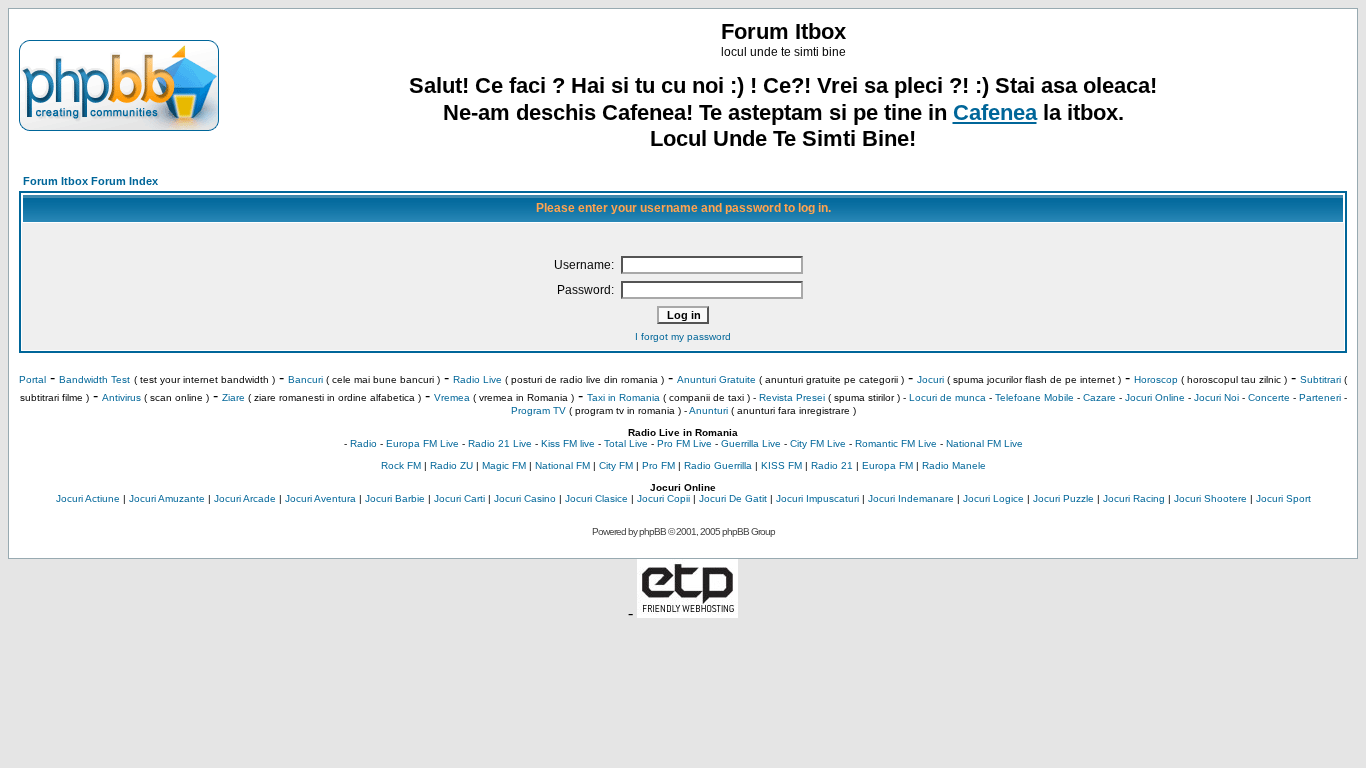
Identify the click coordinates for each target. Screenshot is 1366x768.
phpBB (652, 531)
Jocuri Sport (1283, 498)
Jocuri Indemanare (911, 498)
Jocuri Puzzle (1063, 498)
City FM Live (818, 443)
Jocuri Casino (525, 498)
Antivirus (121, 397)
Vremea (452, 397)
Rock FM (401, 465)
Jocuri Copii (663, 498)
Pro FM (658, 465)
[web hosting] (687, 612)
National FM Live (984, 443)
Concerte (1269, 397)
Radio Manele (954, 465)
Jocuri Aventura (320, 498)
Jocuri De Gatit (733, 498)
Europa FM (887, 465)
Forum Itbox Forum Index (90, 181)
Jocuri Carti (459, 498)
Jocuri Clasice (596, 498)
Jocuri (930, 379)
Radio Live (477, 379)
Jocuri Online (1155, 397)
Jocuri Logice (993, 498)
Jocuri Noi (1216, 397)
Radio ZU (451, 465)
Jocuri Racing (1134, 498)
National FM (562, 465)
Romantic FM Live (896, 443)
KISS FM (781, 465)
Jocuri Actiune (88, 498)
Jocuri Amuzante (167, 498)
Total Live (626, 443)
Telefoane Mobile (1034, 397)
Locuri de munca (947, 397)
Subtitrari (1320, 379)
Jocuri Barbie (395, 498)
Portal (32, 379)
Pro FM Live (684, 443)
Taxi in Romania (623, 397)
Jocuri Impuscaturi (817, 498)
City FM (616, 465)
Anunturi (708, 410)
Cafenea (995, 112)
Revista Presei (792, 397)
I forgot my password (683, 336)
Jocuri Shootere (1210, 498)
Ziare (233, 397)
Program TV (538, 410)
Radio (363, 443)
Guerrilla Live (751, 443)
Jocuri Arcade (245, 498)
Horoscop (1156, 379)
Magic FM (504, 465)
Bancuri (305, 379)
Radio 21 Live (500, 443)
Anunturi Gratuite (716, 379)
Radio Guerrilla (718, 465)
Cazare (1099, 397)
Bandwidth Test (94, 379)
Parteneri (1320, 397)
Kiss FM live (568, 443)
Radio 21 (832, 465)
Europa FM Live (422, 443)
